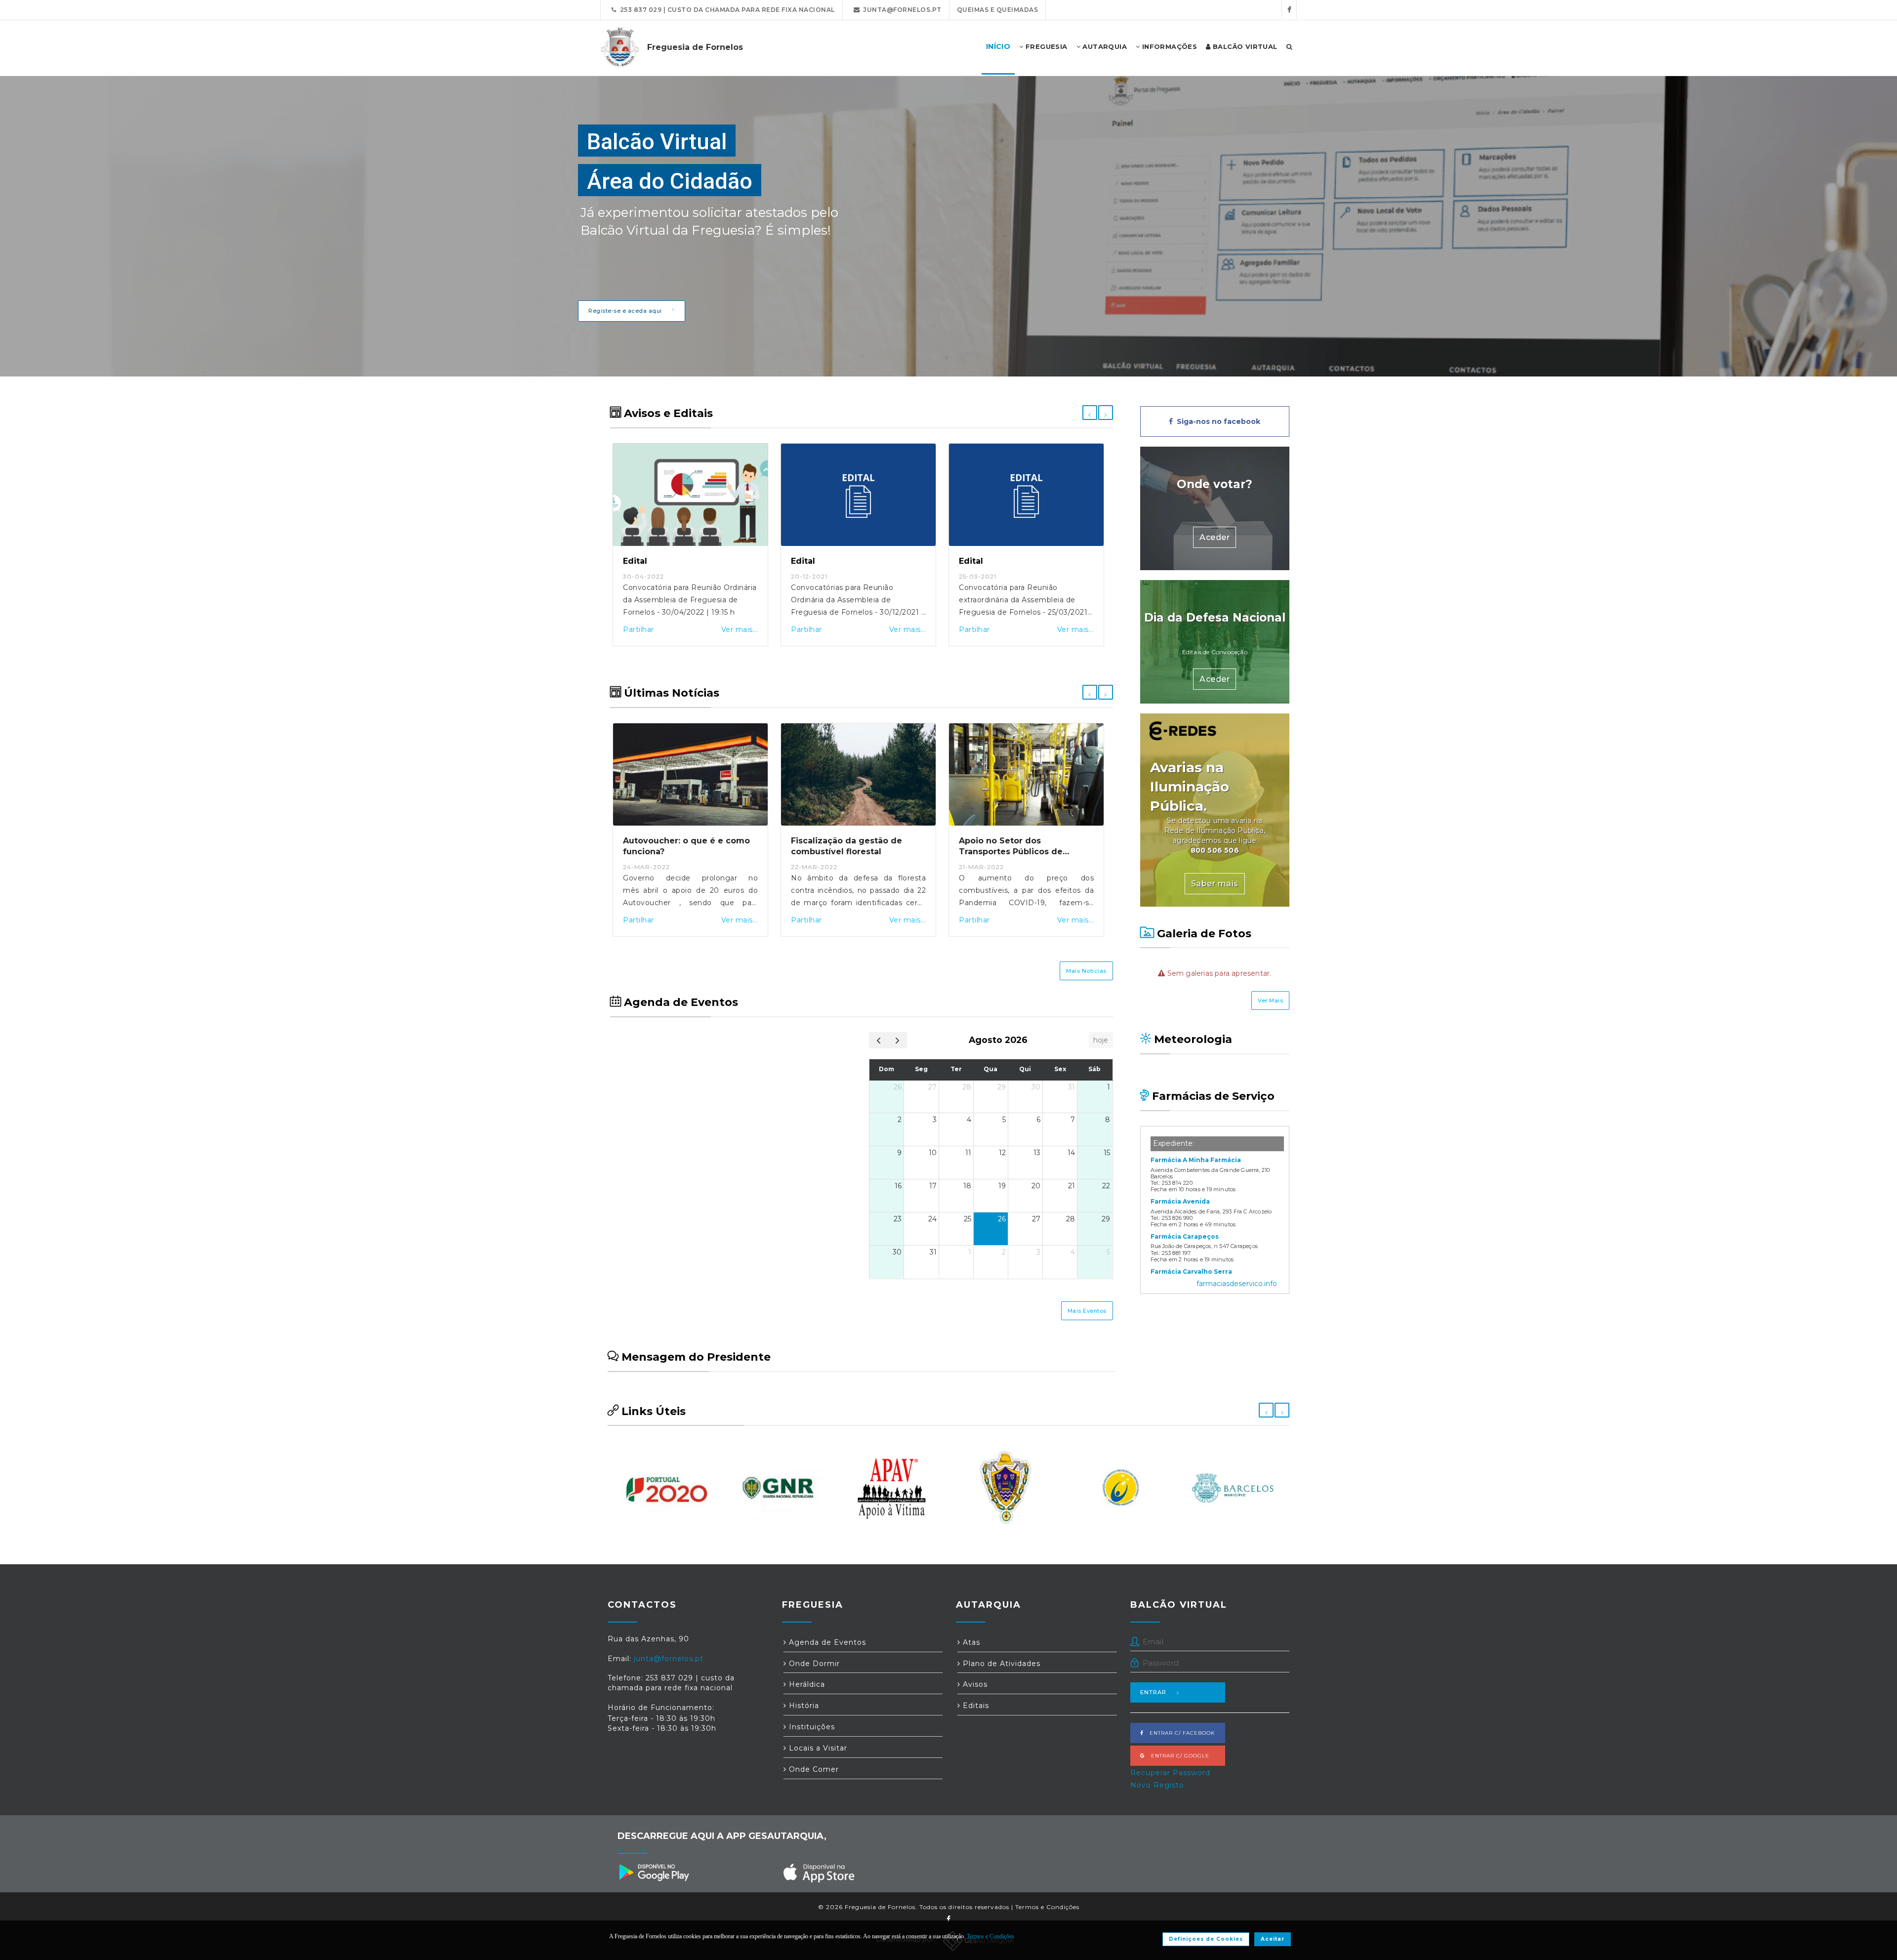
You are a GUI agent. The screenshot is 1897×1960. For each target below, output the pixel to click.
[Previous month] (879, 1040)
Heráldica (806, 1684)
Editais (975, 1706)
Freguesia (1046, 46)
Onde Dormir (813, 1664)
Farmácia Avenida (1180, 1201)
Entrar (1153, 1692)
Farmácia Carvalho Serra (1191, 1272)
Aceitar (1273, 1939)
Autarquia (1104, 46)
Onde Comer (813, 1769)
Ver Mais (1270, 1001)
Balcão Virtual (1244, 46)
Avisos (974, 1684)
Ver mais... (740, 629)
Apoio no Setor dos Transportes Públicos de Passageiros (1011, 852)
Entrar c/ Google (1177, 1756)
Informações (1168, 46)
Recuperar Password (1170, 1773)
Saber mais (1215, 884)
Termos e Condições (1047, 1907)
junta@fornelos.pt (901, 10)
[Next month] (897, 1040)
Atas (970, 1642)
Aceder (1215, 537)
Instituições (811, 1727)
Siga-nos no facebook (1217, 421)
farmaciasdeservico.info (1237, 1284)
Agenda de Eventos (826, 1642)
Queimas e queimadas (998, 10)
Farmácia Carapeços (1185, 1236)
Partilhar (639, 629)
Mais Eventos (1087, 1311)
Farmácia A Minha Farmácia (1196, 1160)
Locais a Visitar (817, 1748)
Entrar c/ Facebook (1179, 1733)
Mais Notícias (1086, 971)
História (803, 1706)
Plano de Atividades (1000, 1664)
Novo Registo (1157, 1785)
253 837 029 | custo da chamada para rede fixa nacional (726, 10)
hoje (1101, 1040)
